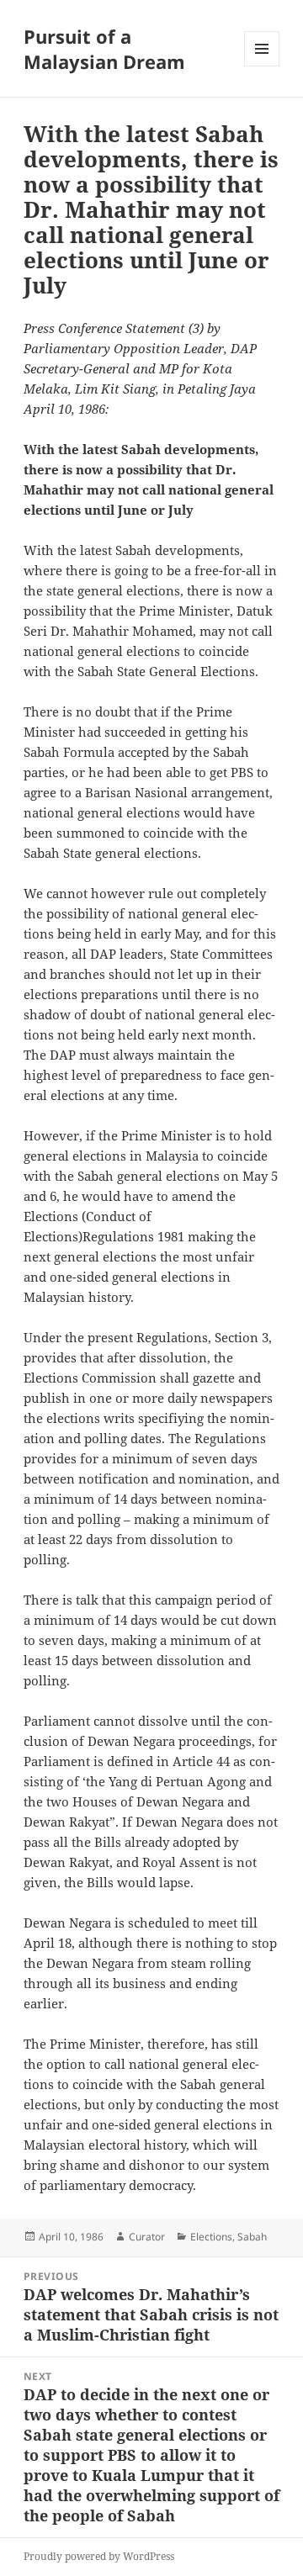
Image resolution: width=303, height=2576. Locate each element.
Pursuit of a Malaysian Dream (104, 49)
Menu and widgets (262, 66)
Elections (211, 2237)
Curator (147, 2237)
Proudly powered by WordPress (99, 2556)
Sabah (252, 2237)
